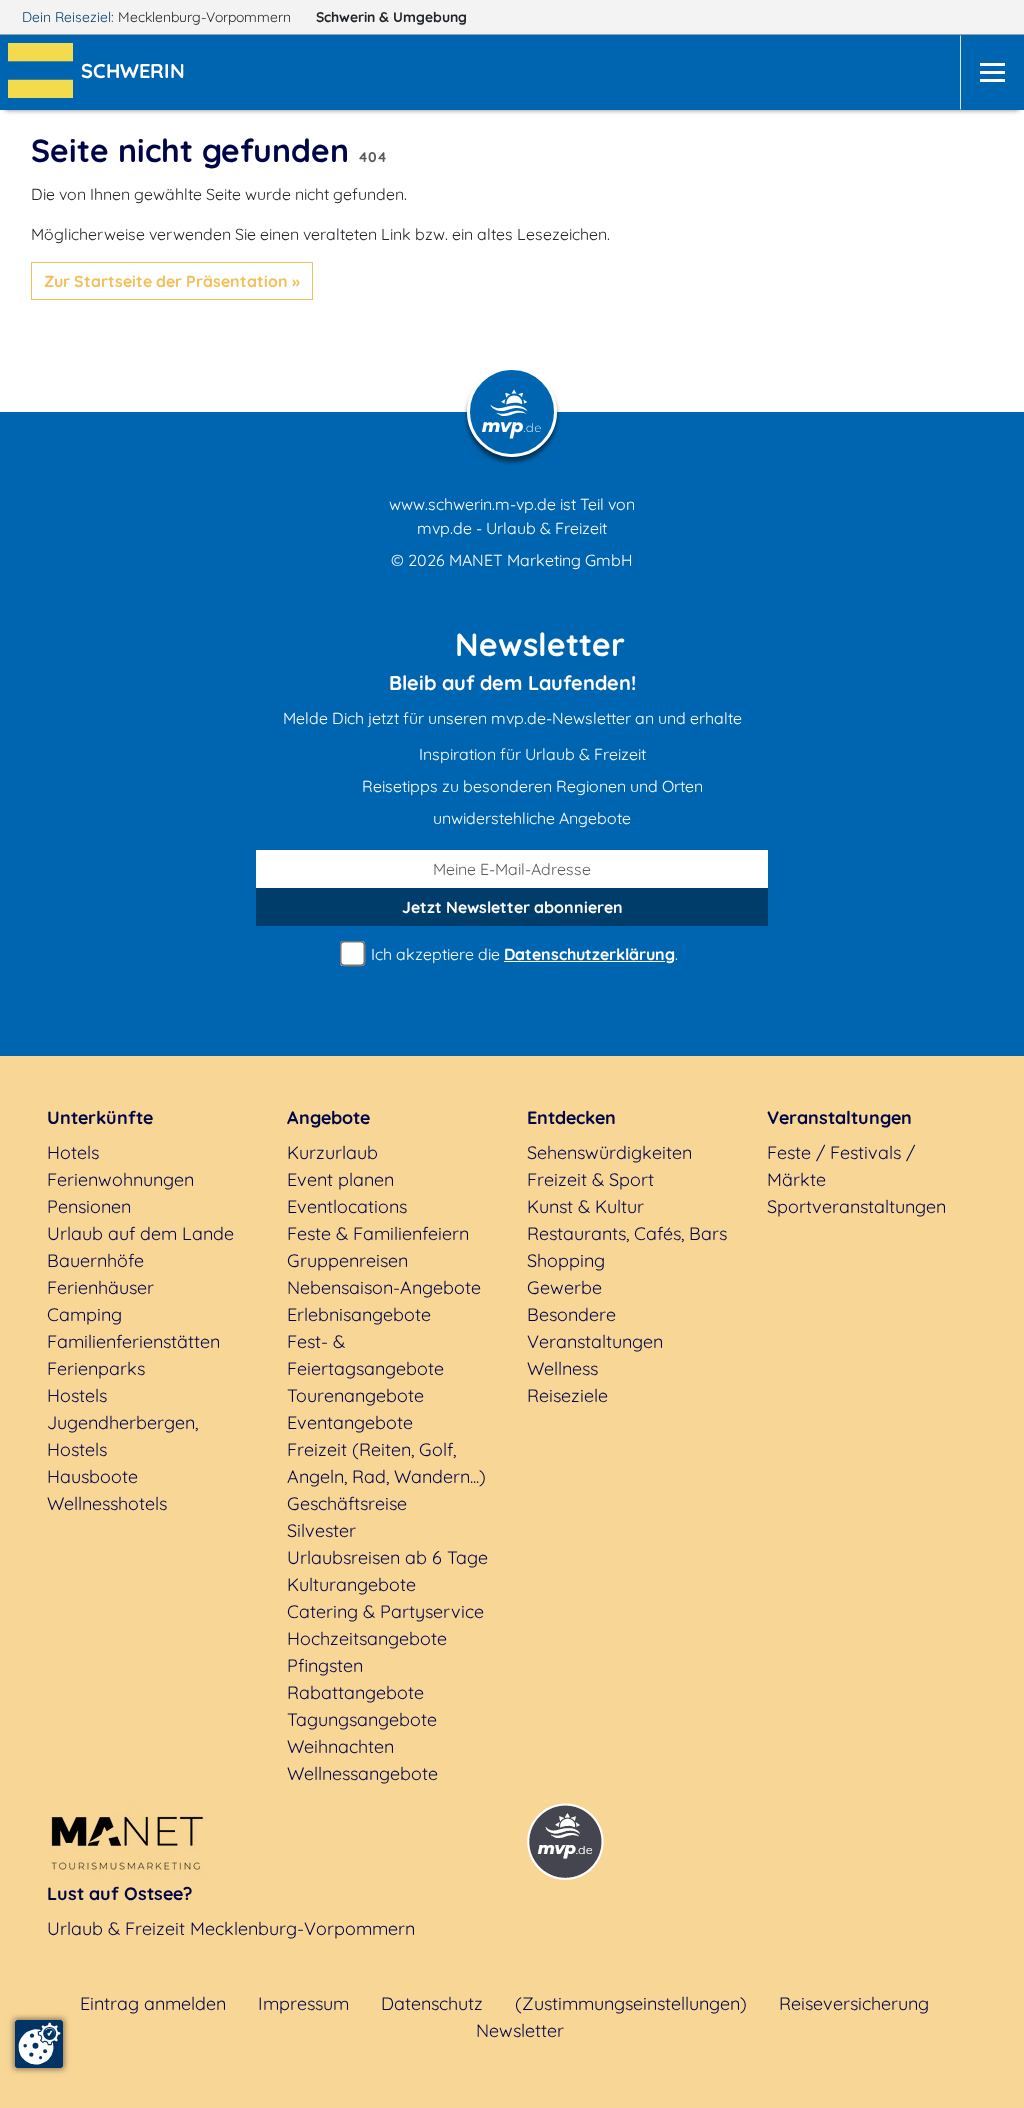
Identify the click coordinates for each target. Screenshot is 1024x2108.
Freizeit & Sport (590, 1179)
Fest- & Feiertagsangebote (365, 1355)
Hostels (77, 1395)
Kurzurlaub (332, 1152)
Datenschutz (432, 2003)
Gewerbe (564, 1287)
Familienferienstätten (133, 1341)
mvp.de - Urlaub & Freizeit (512, 528)
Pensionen (89, 1206)
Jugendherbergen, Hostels (122, 1436)
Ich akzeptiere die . (522, 954)
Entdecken (571, 1117)
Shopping (566, 1260)
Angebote (328, 1117)
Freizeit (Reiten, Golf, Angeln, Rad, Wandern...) (386, 1463)
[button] (137, 73)
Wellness (562, 1368)
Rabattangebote (355, 1692)
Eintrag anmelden (153, 2003)
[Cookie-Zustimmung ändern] (39, 2044)
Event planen (340, 1179)
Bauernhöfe (95, 1260)
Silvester (321, 1530)
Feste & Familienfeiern (378, 1233)
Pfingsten (325, 1665)
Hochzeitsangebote (367, 1638)
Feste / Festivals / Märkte (841, 1166)
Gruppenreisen (347, 1260)
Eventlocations (347, 1206)
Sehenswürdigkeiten (609, 1152)
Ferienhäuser (100, 1287)
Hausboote (92, 1476)
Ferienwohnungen (120, 1179)
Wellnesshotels (107, 1503)
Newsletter (520, 2030)
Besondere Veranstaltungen (595, 1328)
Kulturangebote (351, 1584)
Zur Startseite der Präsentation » (172, 281)
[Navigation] (992, 72)
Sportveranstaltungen (856, 1206)
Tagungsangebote (362, 1719)
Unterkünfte (100, 1117)
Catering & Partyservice (385, 1611)
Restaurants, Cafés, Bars (627, 1233)
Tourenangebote (355, 1395)
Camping (84, 1314)
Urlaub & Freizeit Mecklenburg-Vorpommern (231, 1928)
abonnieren (512, 907)
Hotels (73, 1152)
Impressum (303, 2003)
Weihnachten (340, 1746)
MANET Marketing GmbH (541, 560)
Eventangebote (350, 1422)
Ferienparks (96, 1368)
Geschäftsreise (347, 1503)
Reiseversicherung (854, 2003)
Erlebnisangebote (359, 1314)
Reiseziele (567, 1395)
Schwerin (391, 17)
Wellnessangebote (362, 1773)
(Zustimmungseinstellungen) (631, 2003)
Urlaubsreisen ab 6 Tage (387, 1557)
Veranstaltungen (839, 1117)
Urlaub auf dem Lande (140, 1233)
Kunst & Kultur (585, 1206)
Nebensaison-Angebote (384, 1287)
